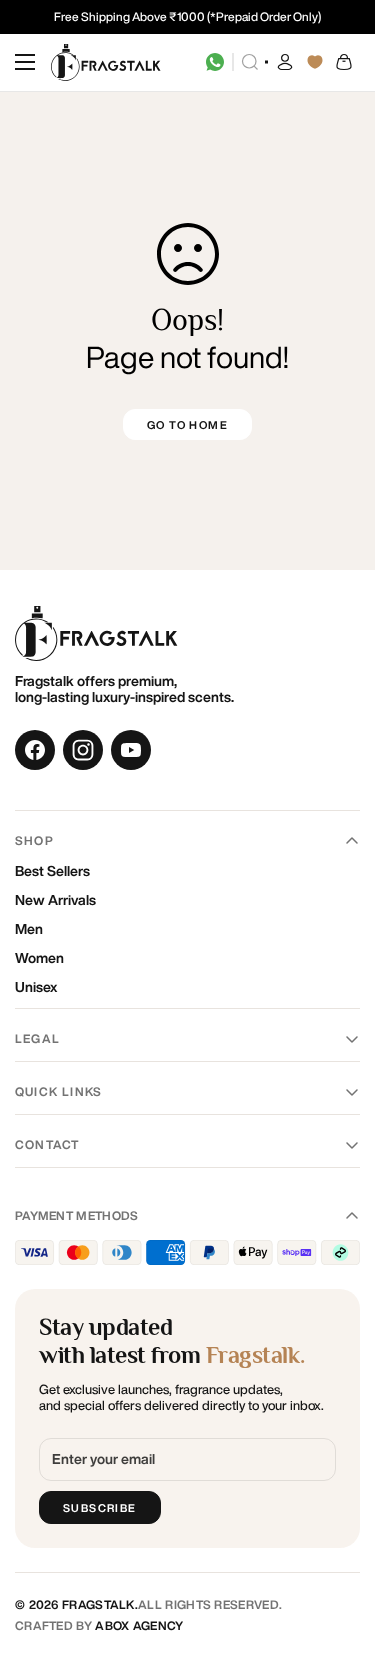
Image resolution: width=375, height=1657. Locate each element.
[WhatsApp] (215, 62)
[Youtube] (131, 750)
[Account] (285, 62)
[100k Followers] (83, 750)
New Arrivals (55, 900)
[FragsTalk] (106, 62)
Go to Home (187, 424)
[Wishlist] (315, 62)
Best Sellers (52, 871)
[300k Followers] (35, 750)
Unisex (36, 987)
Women (39, 958)
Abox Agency (139, 1625)
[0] (345, 62)
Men (29, 929)
